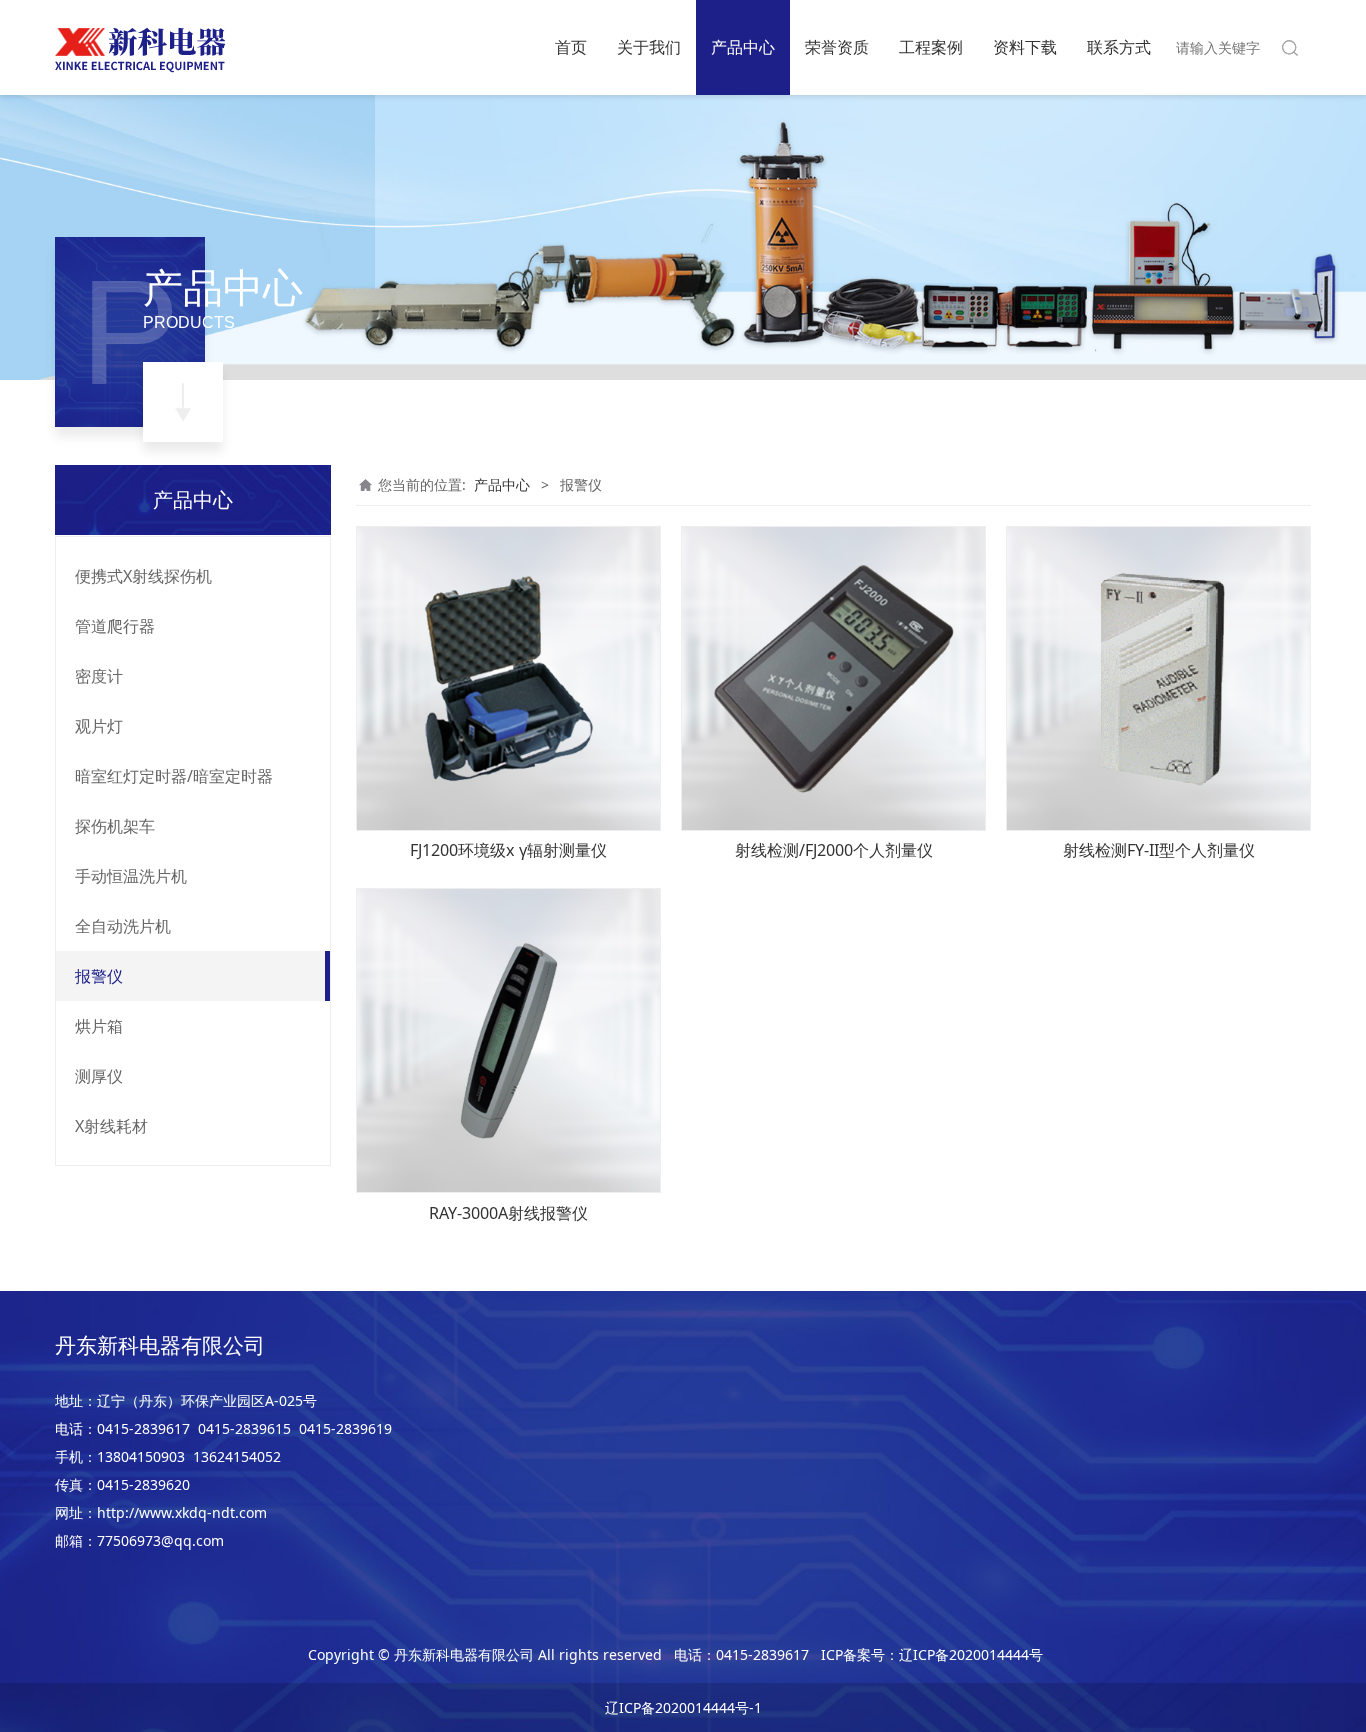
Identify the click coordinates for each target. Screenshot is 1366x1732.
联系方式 (1119, 47)
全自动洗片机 (123, 926)
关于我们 (649, 47)
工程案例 (931, 47)
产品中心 (743, 47)
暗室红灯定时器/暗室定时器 (174, 776)
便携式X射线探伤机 (143, 576)
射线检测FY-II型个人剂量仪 (1159, 850)
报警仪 (99, 976)
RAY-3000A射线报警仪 (508, 1213)
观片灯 (99, 726)
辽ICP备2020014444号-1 (683, 1707)
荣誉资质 (837, 47)
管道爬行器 (115, 626)
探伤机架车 (115, 826)
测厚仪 (99, 1076)
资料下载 (1025, 47)
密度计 (99, 676)
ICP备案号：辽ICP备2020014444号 (932, 1654)
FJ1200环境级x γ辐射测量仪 (508, 850)
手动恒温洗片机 (131, 876)
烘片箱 (99, 1026)
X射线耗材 (111, 1126)
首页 (571, 47)
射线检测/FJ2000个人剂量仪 (834, 850)
